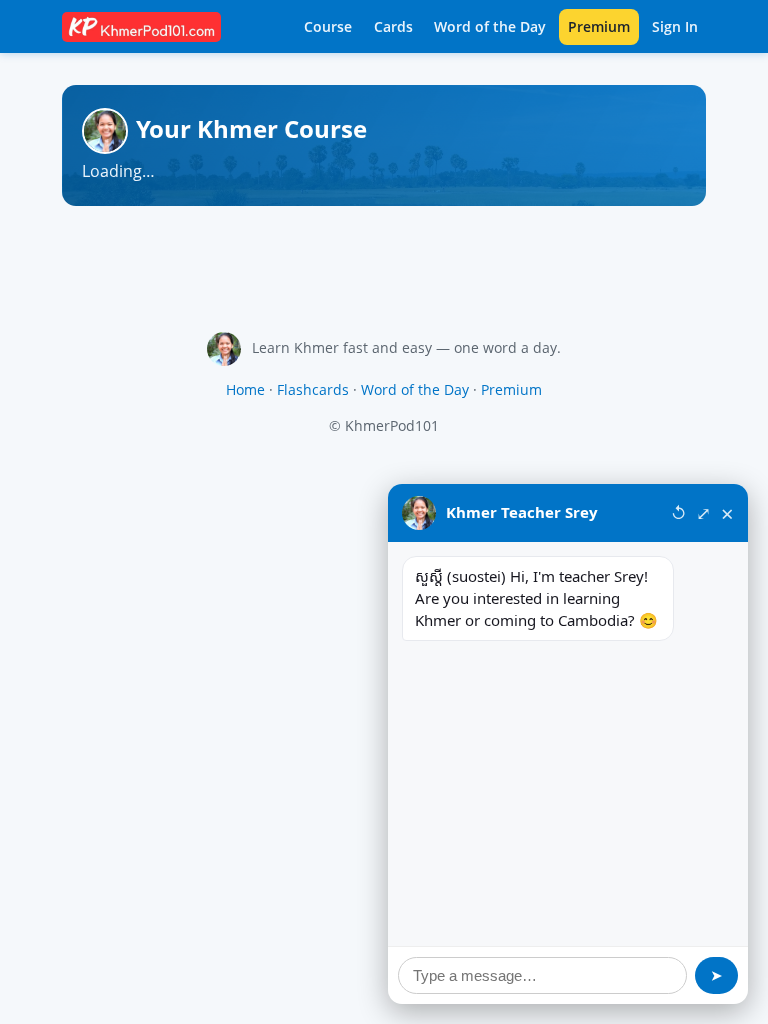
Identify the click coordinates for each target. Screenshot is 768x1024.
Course (328, 26)
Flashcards (313, 389)
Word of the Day (490, 26)
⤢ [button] (703, 513)
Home (245, 389)
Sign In (675, 26)
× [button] (727, 513)
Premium (599, 26)
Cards (393, 26)
